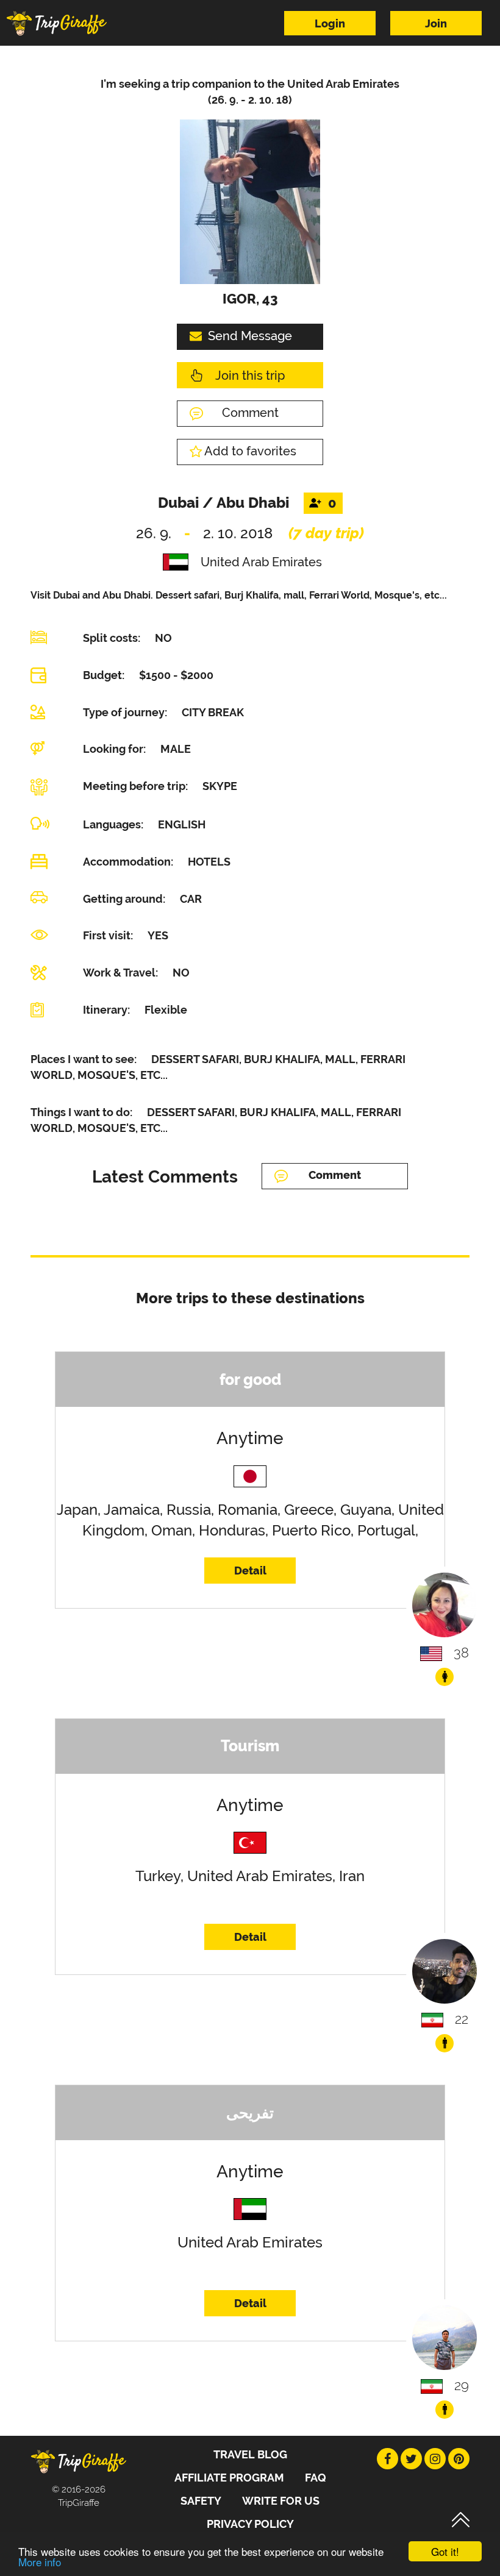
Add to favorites (250, 451)
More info (40, 2562)
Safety (201, 2501)
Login (330, 23)
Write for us (281, 2501)
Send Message (250, 336)
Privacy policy (250, 2524)
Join (436, 23)
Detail (250, 1571)
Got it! (445, 2551)
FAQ (316, 2478)
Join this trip (250, 375)
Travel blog (250, 2454)
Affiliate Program (229, 2478)
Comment (250, 413)
